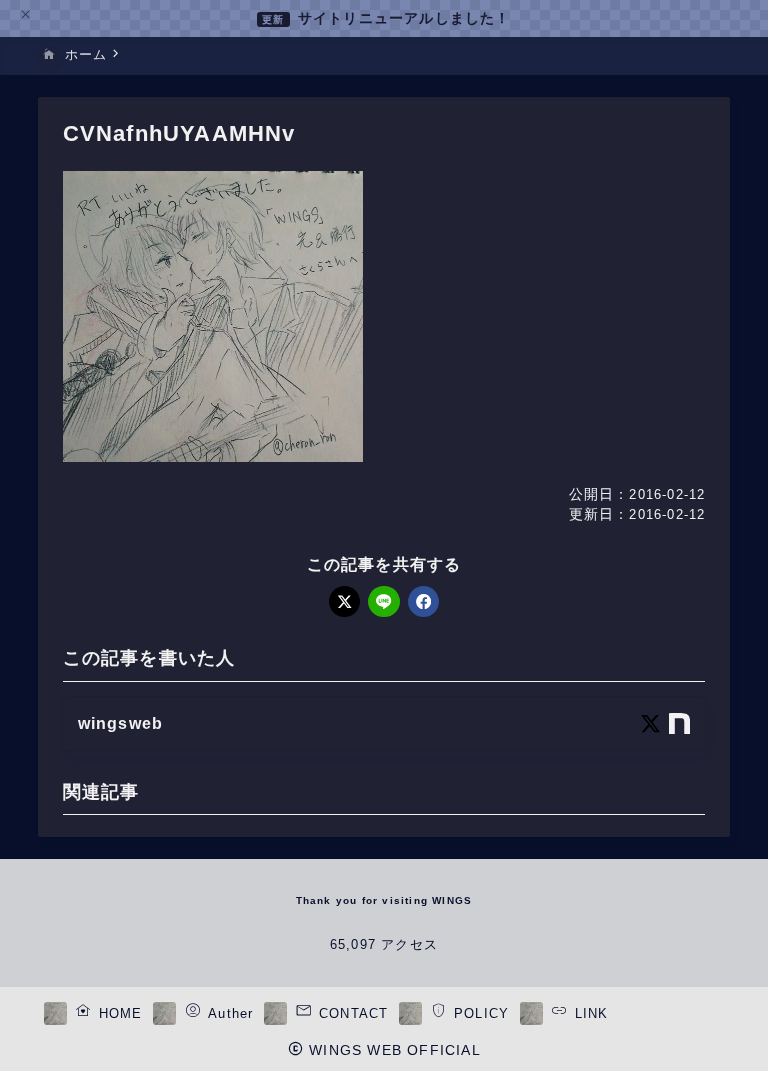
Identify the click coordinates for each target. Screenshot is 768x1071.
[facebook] (423, 601)
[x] (344, 601)
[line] (383, 601)
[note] (679, 723)
